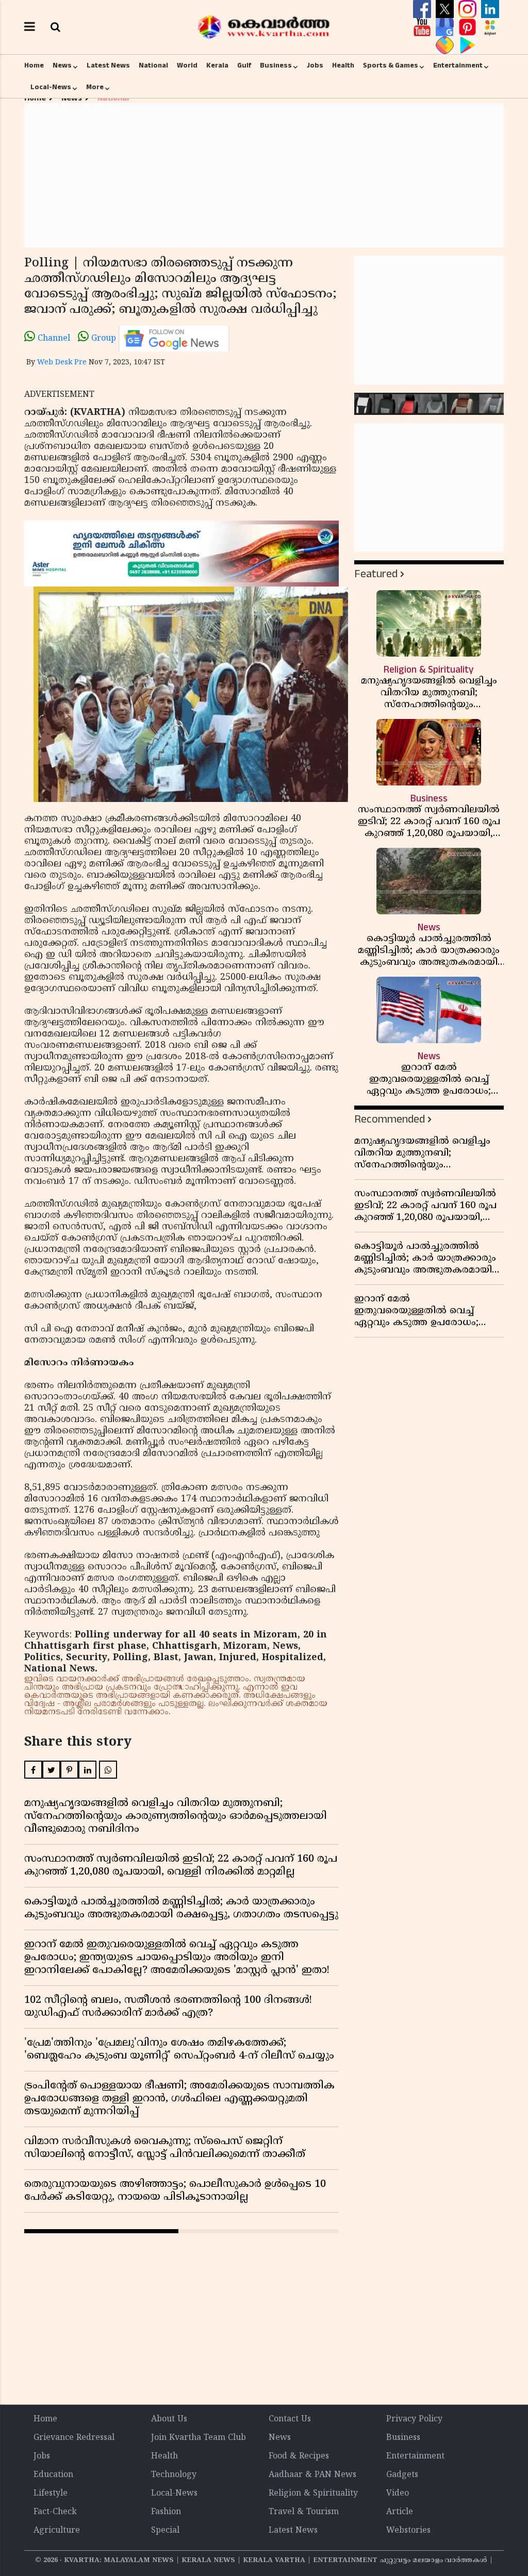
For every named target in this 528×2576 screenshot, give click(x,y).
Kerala (217, 65)
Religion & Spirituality (313, 2494)
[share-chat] (446, 45)
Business (276, 65)
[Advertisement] (264, 175)
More (95, 87)
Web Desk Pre (62, 363)
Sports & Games (391, 65)
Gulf (244, 65)
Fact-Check (55, 2512)
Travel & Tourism (304, 2512)
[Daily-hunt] (490, 27)
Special (165, 2531)
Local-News (51, 87)
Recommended (390, 1119)
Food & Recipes (299, 2456)
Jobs (315, 65)
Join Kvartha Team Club (199, 2438)
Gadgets (402, 2475)
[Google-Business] (446, 27)
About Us (169, 2419)
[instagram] (469, 9)
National (153, 65)
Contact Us (290, 2419)
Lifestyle (51, 2494)
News (62, 65)
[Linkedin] (490, 9)
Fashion (166, 2512)
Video (398, 2494)
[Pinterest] (469, 27)
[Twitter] (446, 9)
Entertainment (458, 65)
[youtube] (423, 27)
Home (34, 65)
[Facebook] (423, 9)
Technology (174, 2475)
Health (343, 65)
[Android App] (467, 45)
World (187, 65)
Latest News (108, 65)
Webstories (408, 2531)
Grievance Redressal (74, 2438)
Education (53, 2475)
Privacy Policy (414, 2419)
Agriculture (57, 2531)
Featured (376, 574)
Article (400, 2512)
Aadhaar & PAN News (312, 2475)
